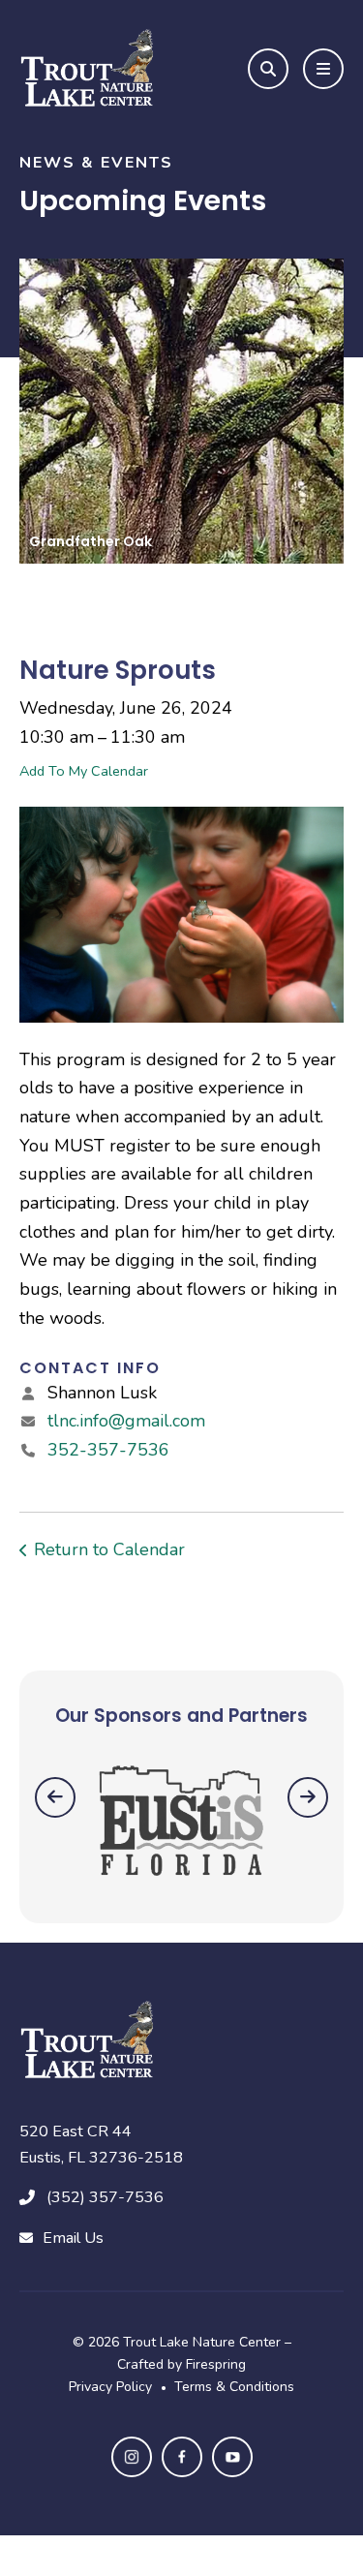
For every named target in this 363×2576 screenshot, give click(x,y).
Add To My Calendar (84, 771)
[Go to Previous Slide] (55, 1797)
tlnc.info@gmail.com (126, 1421)
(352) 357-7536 (105, 2197)
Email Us (73, 2238)
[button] (268, 69)
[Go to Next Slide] (308, 1797)
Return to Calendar (109, 1549)
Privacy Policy (110, 2387)
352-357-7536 (108, 1450)
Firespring (216, 2364)
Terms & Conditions (234, 2387)
